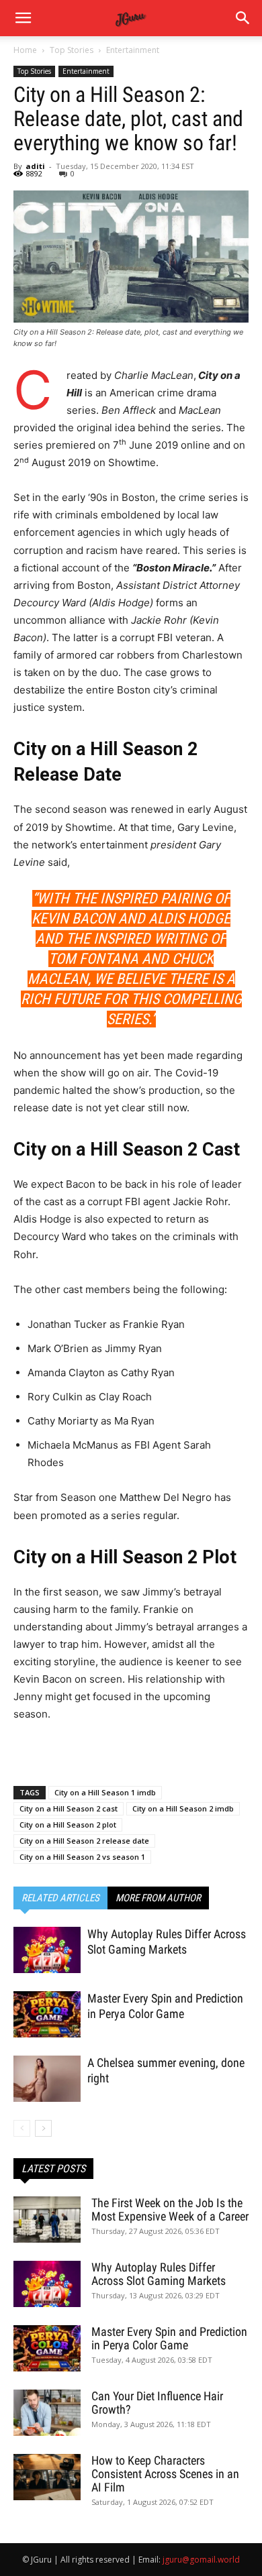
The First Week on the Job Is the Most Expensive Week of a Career (170, 2209)
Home (25, 50)
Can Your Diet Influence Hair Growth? (157, 2403)
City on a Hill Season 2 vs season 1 (82, 1857)
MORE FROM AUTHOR (158, 1898)
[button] (243, 18)
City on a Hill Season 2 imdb (183, 1808)
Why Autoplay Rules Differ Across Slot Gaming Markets (159, 2274)
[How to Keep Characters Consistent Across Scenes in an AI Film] (47, 2477)
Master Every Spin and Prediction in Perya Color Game (169, 2338)
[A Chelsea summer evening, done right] (47, 2079)
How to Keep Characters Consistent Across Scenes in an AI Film (165, 2474)
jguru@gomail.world (201, 2560)
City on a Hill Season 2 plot (68, 1825)
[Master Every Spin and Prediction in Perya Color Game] (47, 2014)
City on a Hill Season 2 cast (69, 1808)
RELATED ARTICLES (60, 1898)
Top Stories (72, 50)
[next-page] (43, 2128)
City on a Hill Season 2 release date (84, 1841)
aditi (35, 166)
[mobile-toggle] (23, 18)
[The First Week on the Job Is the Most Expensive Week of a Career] (47, 2220)
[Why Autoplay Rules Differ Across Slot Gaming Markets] (47, 1950)
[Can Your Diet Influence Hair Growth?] (47, 2413)
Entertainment (133, 50)
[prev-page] (22, 2128)
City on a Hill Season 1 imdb (105, 1792)
